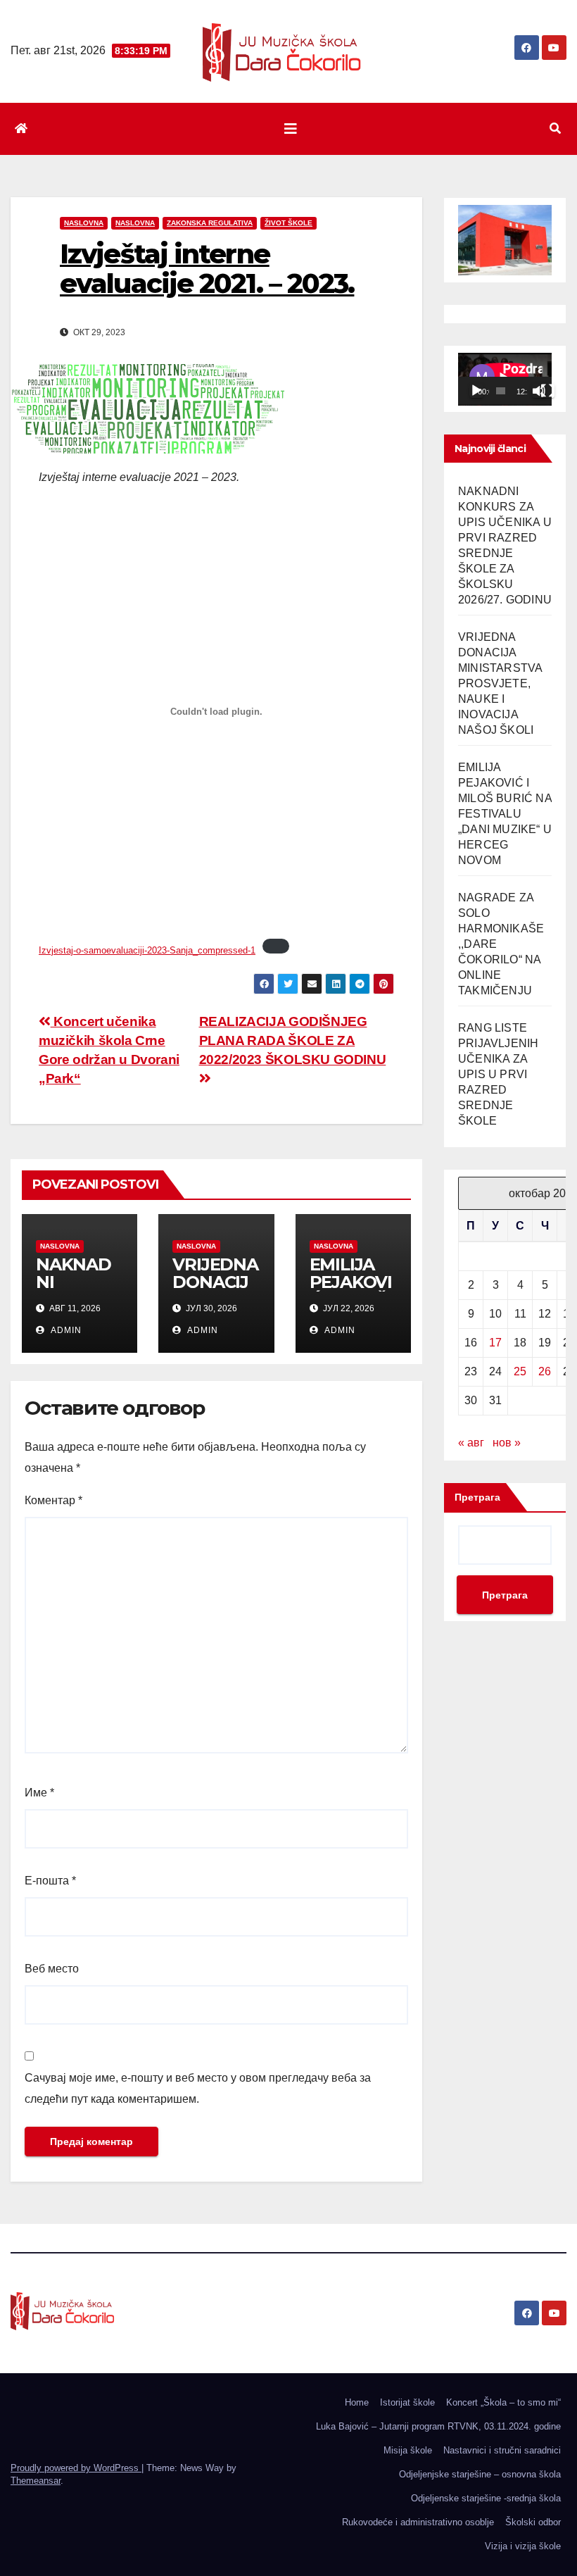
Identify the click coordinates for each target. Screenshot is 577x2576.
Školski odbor (533, 2522)
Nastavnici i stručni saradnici (502, 2450)
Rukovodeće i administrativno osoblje (418, 2522)
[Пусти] (476, 391)
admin (65, 1330)
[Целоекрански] (547, 391)
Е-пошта (50, 1881)
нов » (507, 1443)
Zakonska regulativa (210, 223)
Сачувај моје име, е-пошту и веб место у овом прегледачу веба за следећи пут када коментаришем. (198, 2088)
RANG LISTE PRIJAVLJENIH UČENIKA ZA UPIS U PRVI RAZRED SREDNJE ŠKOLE (498, 1074)
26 (545, 1371)
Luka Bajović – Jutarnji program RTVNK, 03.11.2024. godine (438, 2426)
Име (39, 1793)
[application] (505, 379)
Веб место (52, 1969)
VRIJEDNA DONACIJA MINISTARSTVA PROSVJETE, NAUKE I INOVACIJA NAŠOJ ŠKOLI (500, 683)
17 (495, 1343)
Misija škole (408, 2450)
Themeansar (36, 2481)
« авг (471, 1443)
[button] (555, 129)
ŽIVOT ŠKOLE (288, 223)
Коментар (53, 1500)
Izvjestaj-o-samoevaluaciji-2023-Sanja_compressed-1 (147, 950)
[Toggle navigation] (291, 129)
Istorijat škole (407, 2402)
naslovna (84, 223)
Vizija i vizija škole (523, 2546)
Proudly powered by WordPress (76, 2468)
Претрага (477, 1497)
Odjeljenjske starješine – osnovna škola (480, 2474)
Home (357, 2402)
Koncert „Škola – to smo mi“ (503, 2402)
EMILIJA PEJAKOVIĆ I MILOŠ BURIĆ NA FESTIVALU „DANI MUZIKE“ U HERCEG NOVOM (505, 814)
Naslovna (135, 223)
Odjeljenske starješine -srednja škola (486, 2498)
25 (520, 1371)
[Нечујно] (539, 391)
